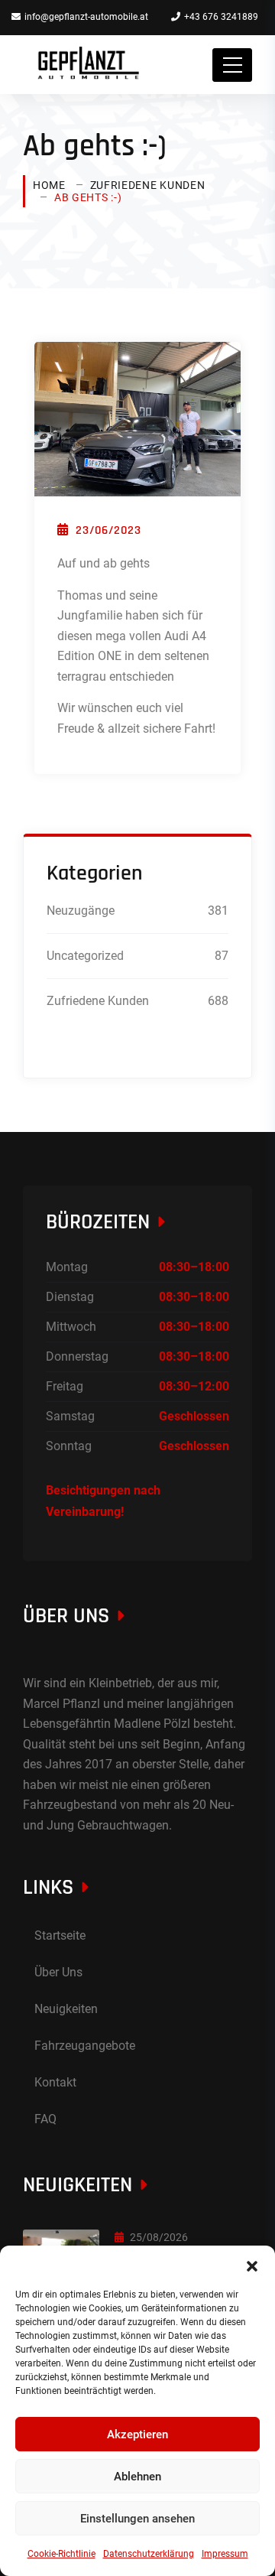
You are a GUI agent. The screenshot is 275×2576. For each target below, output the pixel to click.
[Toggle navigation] (232, 65)
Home (49, 185)
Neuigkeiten (66, 2009)
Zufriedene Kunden (148, 185)
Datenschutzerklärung (149, 2554)
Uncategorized (85, 956)
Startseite (60, 1935)
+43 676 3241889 (221, 17)
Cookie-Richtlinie (61, 2554)
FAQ (45, 2119)
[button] (252, 2265)
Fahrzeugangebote (85, 2046)
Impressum (225, 2554)
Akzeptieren (137, 2435)
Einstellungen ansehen (137, 2519)
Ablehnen (137, 2477)
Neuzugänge (81, 911)
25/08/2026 (159, 2237)
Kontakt (55, 2082)
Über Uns (58, 1972)
